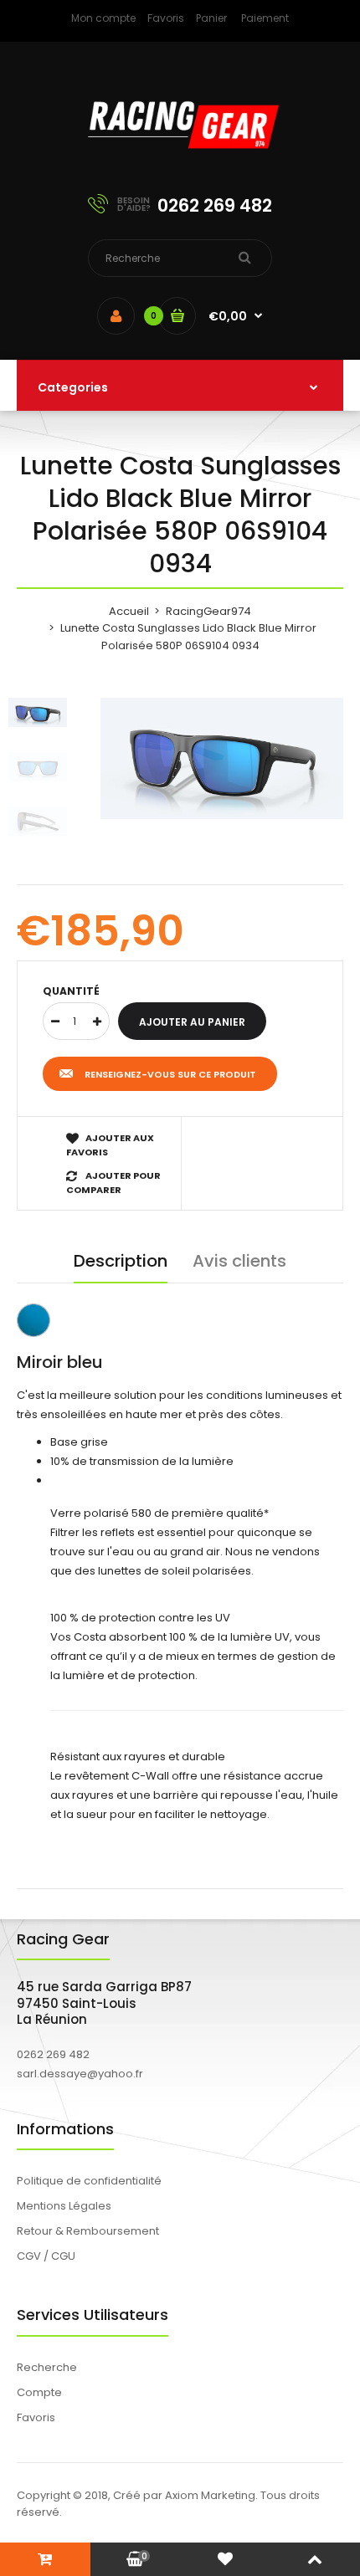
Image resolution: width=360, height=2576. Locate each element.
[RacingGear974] (180, 159)
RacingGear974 (208, 611)
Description (121, 1261)
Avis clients (239, 1261)
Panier (211, 18)
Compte (39, 2392)
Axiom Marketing (210, 2495)
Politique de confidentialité (89, 2181)
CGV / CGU (46, 2256)
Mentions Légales (64, 2206)
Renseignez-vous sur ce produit (170, 1074)
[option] (222, 758)
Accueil (129, 611)
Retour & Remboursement (88, 2231)
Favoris (166, 18)
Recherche (47, 2367)
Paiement (265, 18)
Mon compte (103, 18)
